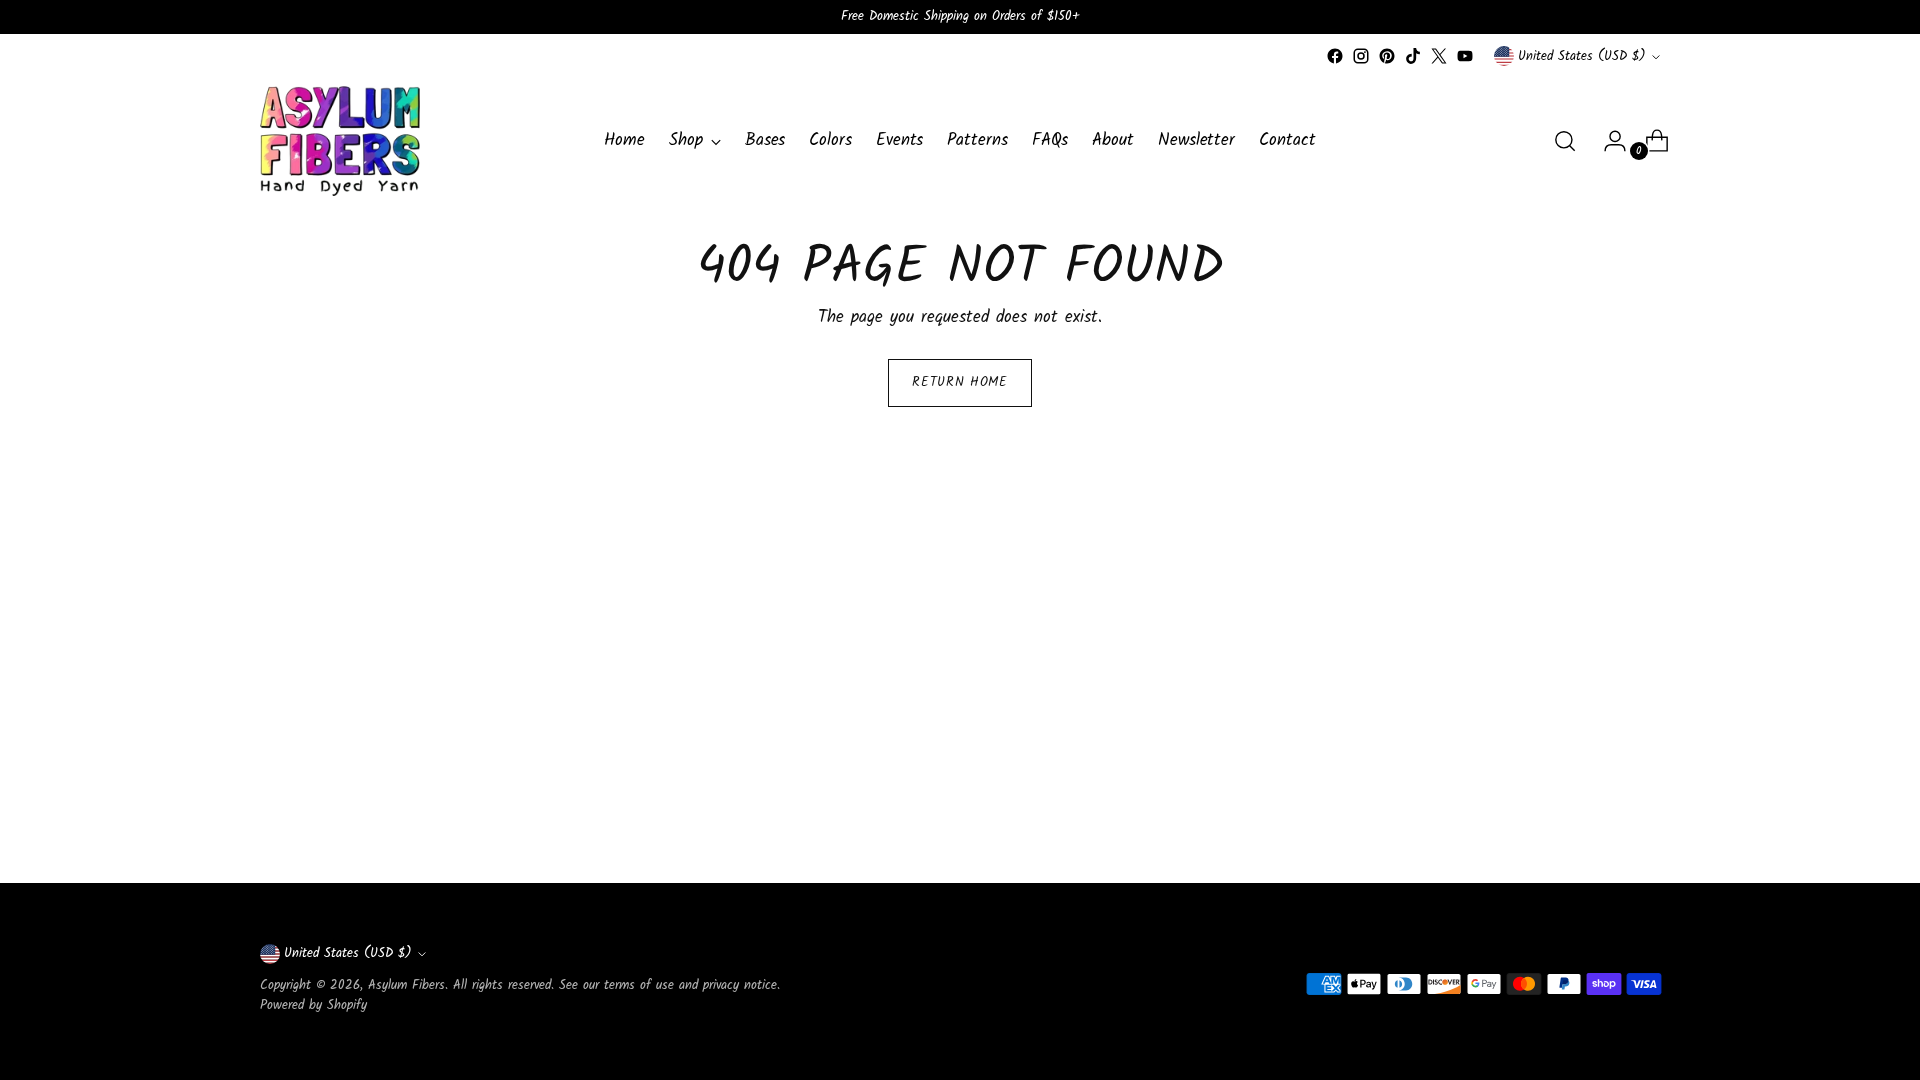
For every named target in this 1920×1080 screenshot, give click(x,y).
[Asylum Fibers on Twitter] (1439, 56)
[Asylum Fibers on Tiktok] (1413, 56)
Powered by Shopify (313, 1005)
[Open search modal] (1565, 141)
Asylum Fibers (406, 985)
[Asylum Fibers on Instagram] (1361, 56)
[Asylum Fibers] (340, 141)
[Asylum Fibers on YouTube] (1465, 56)
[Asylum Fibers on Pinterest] (1387, 56)
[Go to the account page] (1607, 141)
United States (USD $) (1582, 56)
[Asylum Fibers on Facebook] (1335, 56)
